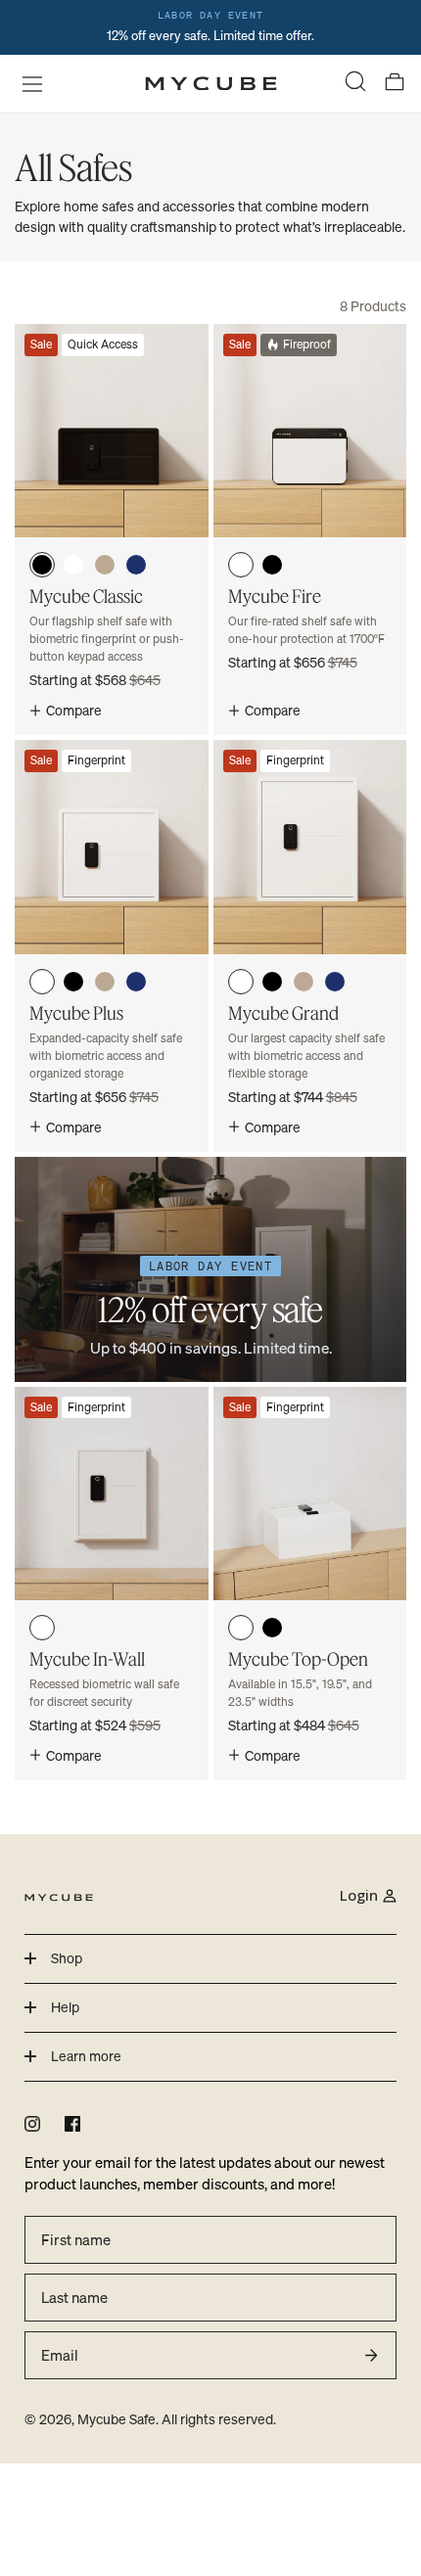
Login (359, 1895)
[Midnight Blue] (136, 565)
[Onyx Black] (42, 565)
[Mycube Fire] (310, 529)
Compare (74, 710)
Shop (67, 1958)
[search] (355, 84)
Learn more (86, 2056)
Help (65, 2007)
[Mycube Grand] (310, 945)
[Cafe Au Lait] (105, 565)
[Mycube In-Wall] (112, 1584)
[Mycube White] (73, 565)
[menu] (26, 83)
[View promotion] (210, 27)
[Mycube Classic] (112, 529)
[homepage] (211, 84)
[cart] (395, 84)
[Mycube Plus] (112, 945)
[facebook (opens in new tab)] (72, 2124)
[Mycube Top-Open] (310, 1584)
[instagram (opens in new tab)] (32, 2124)
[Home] (59, 1896)
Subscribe (371, 2355)
